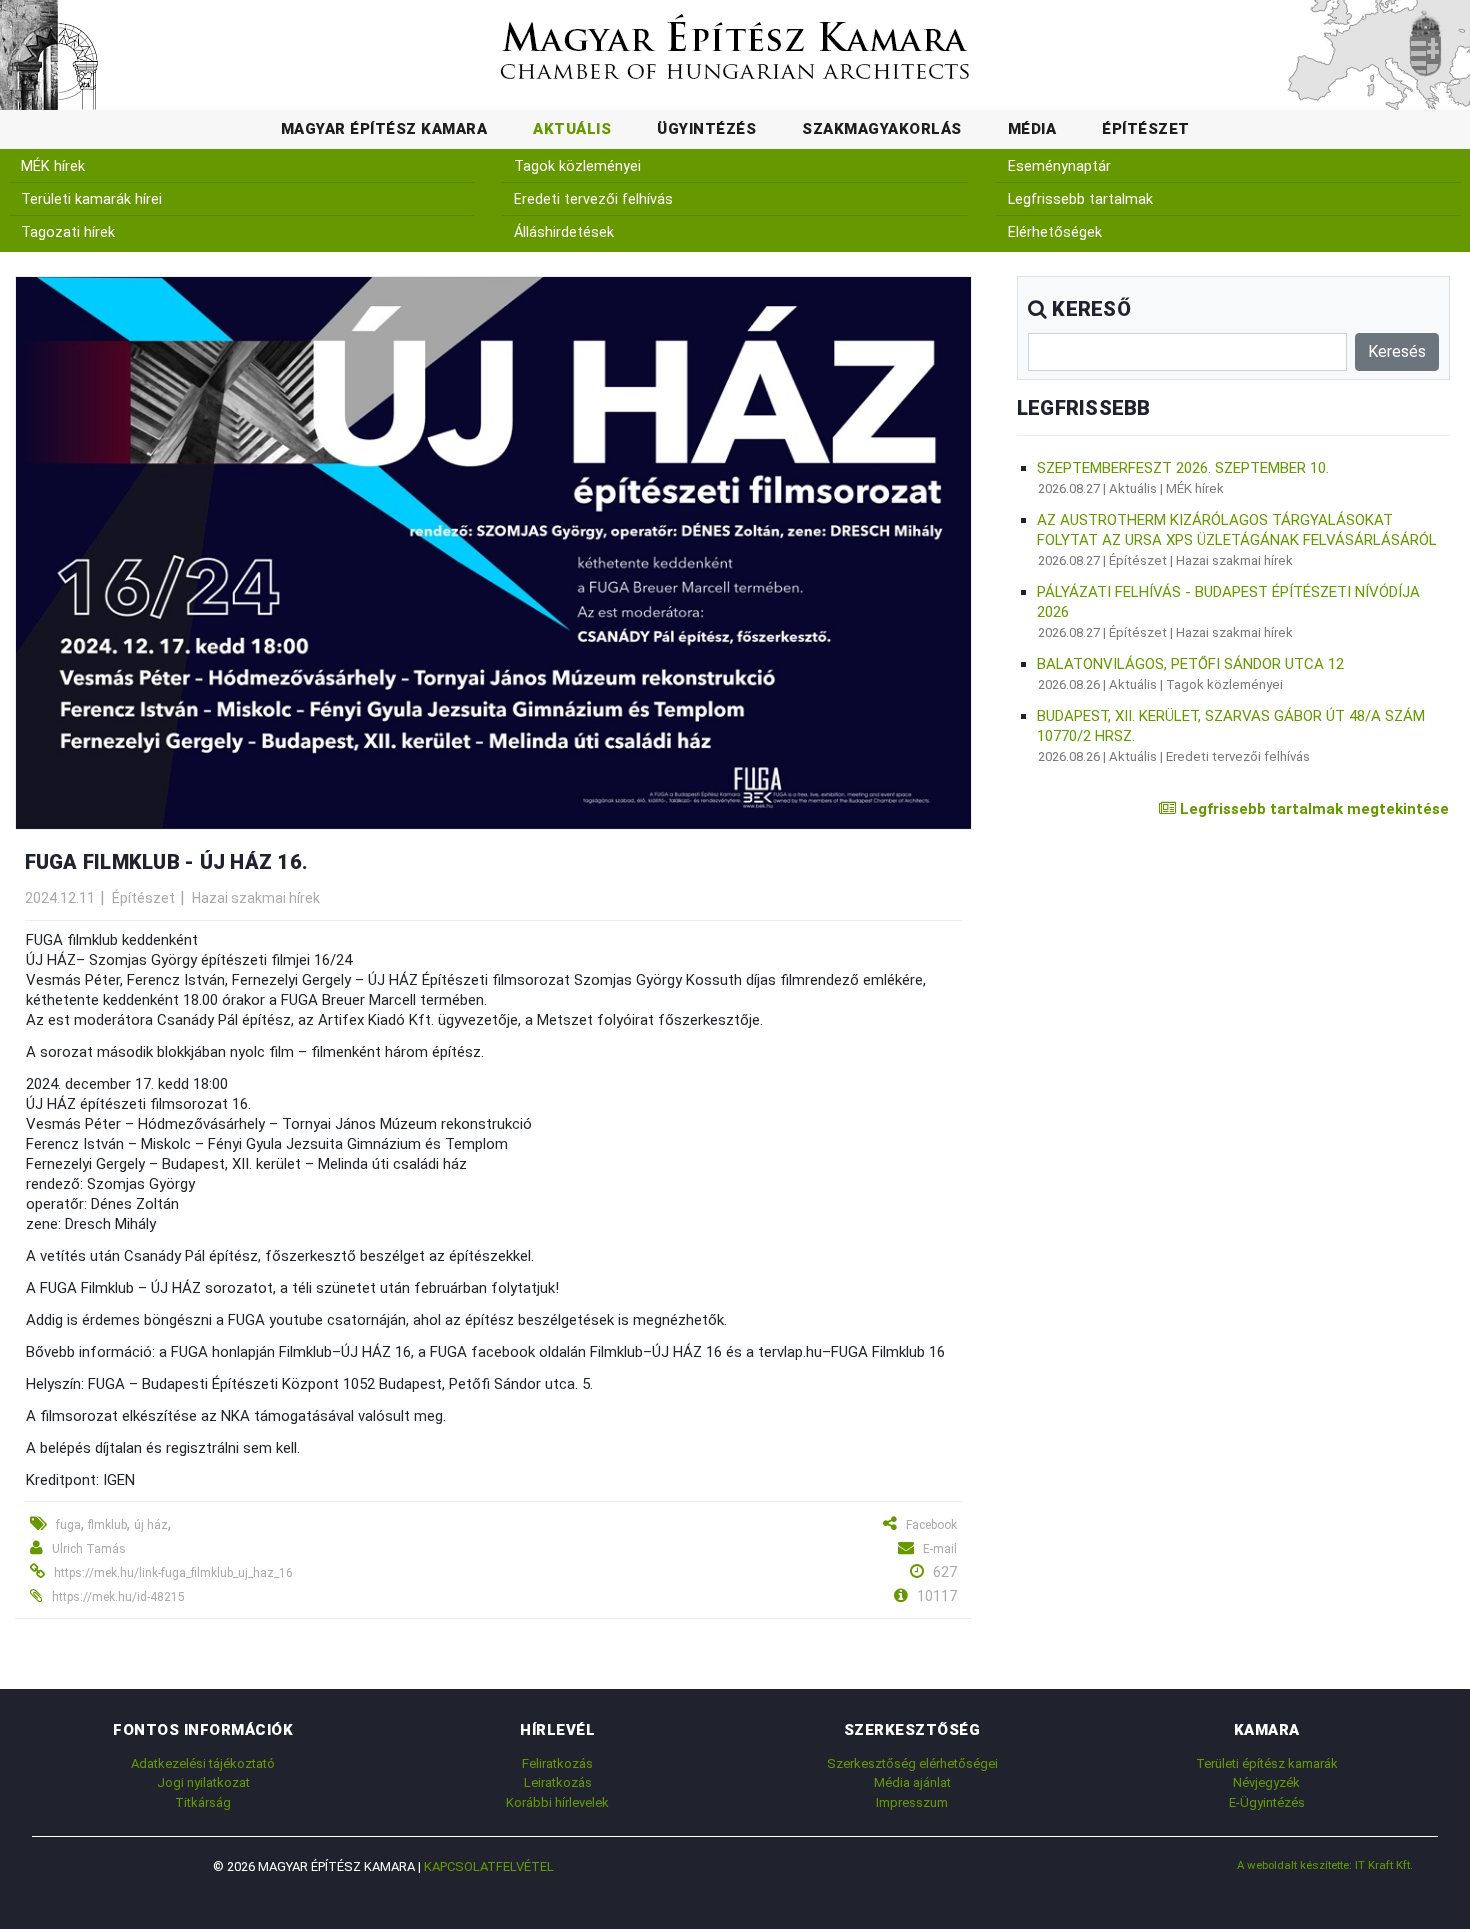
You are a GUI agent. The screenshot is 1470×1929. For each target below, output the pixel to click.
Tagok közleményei (577, 166)
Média (1032, 129)
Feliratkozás (557, 1763)
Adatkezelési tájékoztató (203, 1763)
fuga (68, 1525)
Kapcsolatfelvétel (489, 1866)
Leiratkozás (558, 1782)
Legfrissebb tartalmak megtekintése (1312, 809)
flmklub (107, 1525)
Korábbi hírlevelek (557, 1802)
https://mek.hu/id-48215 (118, 1597)
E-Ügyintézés (1267, 1802)
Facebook (931, 1525)
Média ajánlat (912, 1782)
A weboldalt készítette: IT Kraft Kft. (1325, 1865)
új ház (151, 1525)
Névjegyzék (1266, 1782)
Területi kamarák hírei (91, 199)
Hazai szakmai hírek (256, 898)
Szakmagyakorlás (882, 129)
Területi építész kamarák (1267, 1763)
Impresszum (912, 1802)
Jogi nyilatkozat (203, 1782)
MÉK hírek (53, 166)
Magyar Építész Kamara (384, 129)
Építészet (1146, 129)
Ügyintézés (706, 129)
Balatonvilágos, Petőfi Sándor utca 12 (1190, 664)
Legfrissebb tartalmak (1080, 199)
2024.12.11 (60, 898)
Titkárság (203, 1802)
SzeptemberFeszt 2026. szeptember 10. (1183, 468)
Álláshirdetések (564, 232)
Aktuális (572, 129)
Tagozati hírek (68, 232)
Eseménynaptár (1059, 166)
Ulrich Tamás (89, 1549)
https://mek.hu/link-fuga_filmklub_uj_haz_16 (173, 1573)
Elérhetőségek (1055, 232)
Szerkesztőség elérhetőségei (912, 1763)
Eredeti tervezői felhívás (593, 199)
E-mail (940, 1549)
